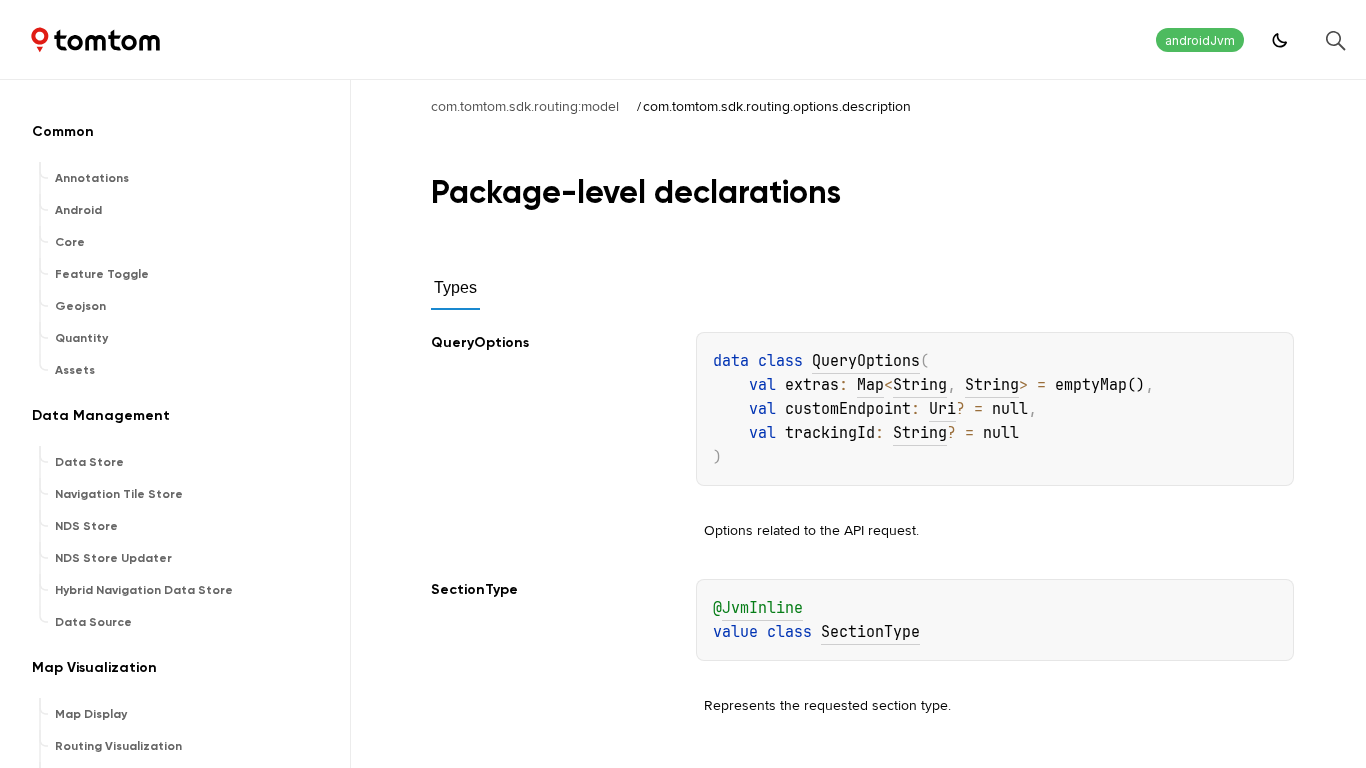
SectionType (870, 632)
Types (455, 287)
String (920, 385)
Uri (942, 409)
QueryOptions (866, 361)
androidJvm (1200, 40)
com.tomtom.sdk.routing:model (525, 106)
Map (870, 385)
